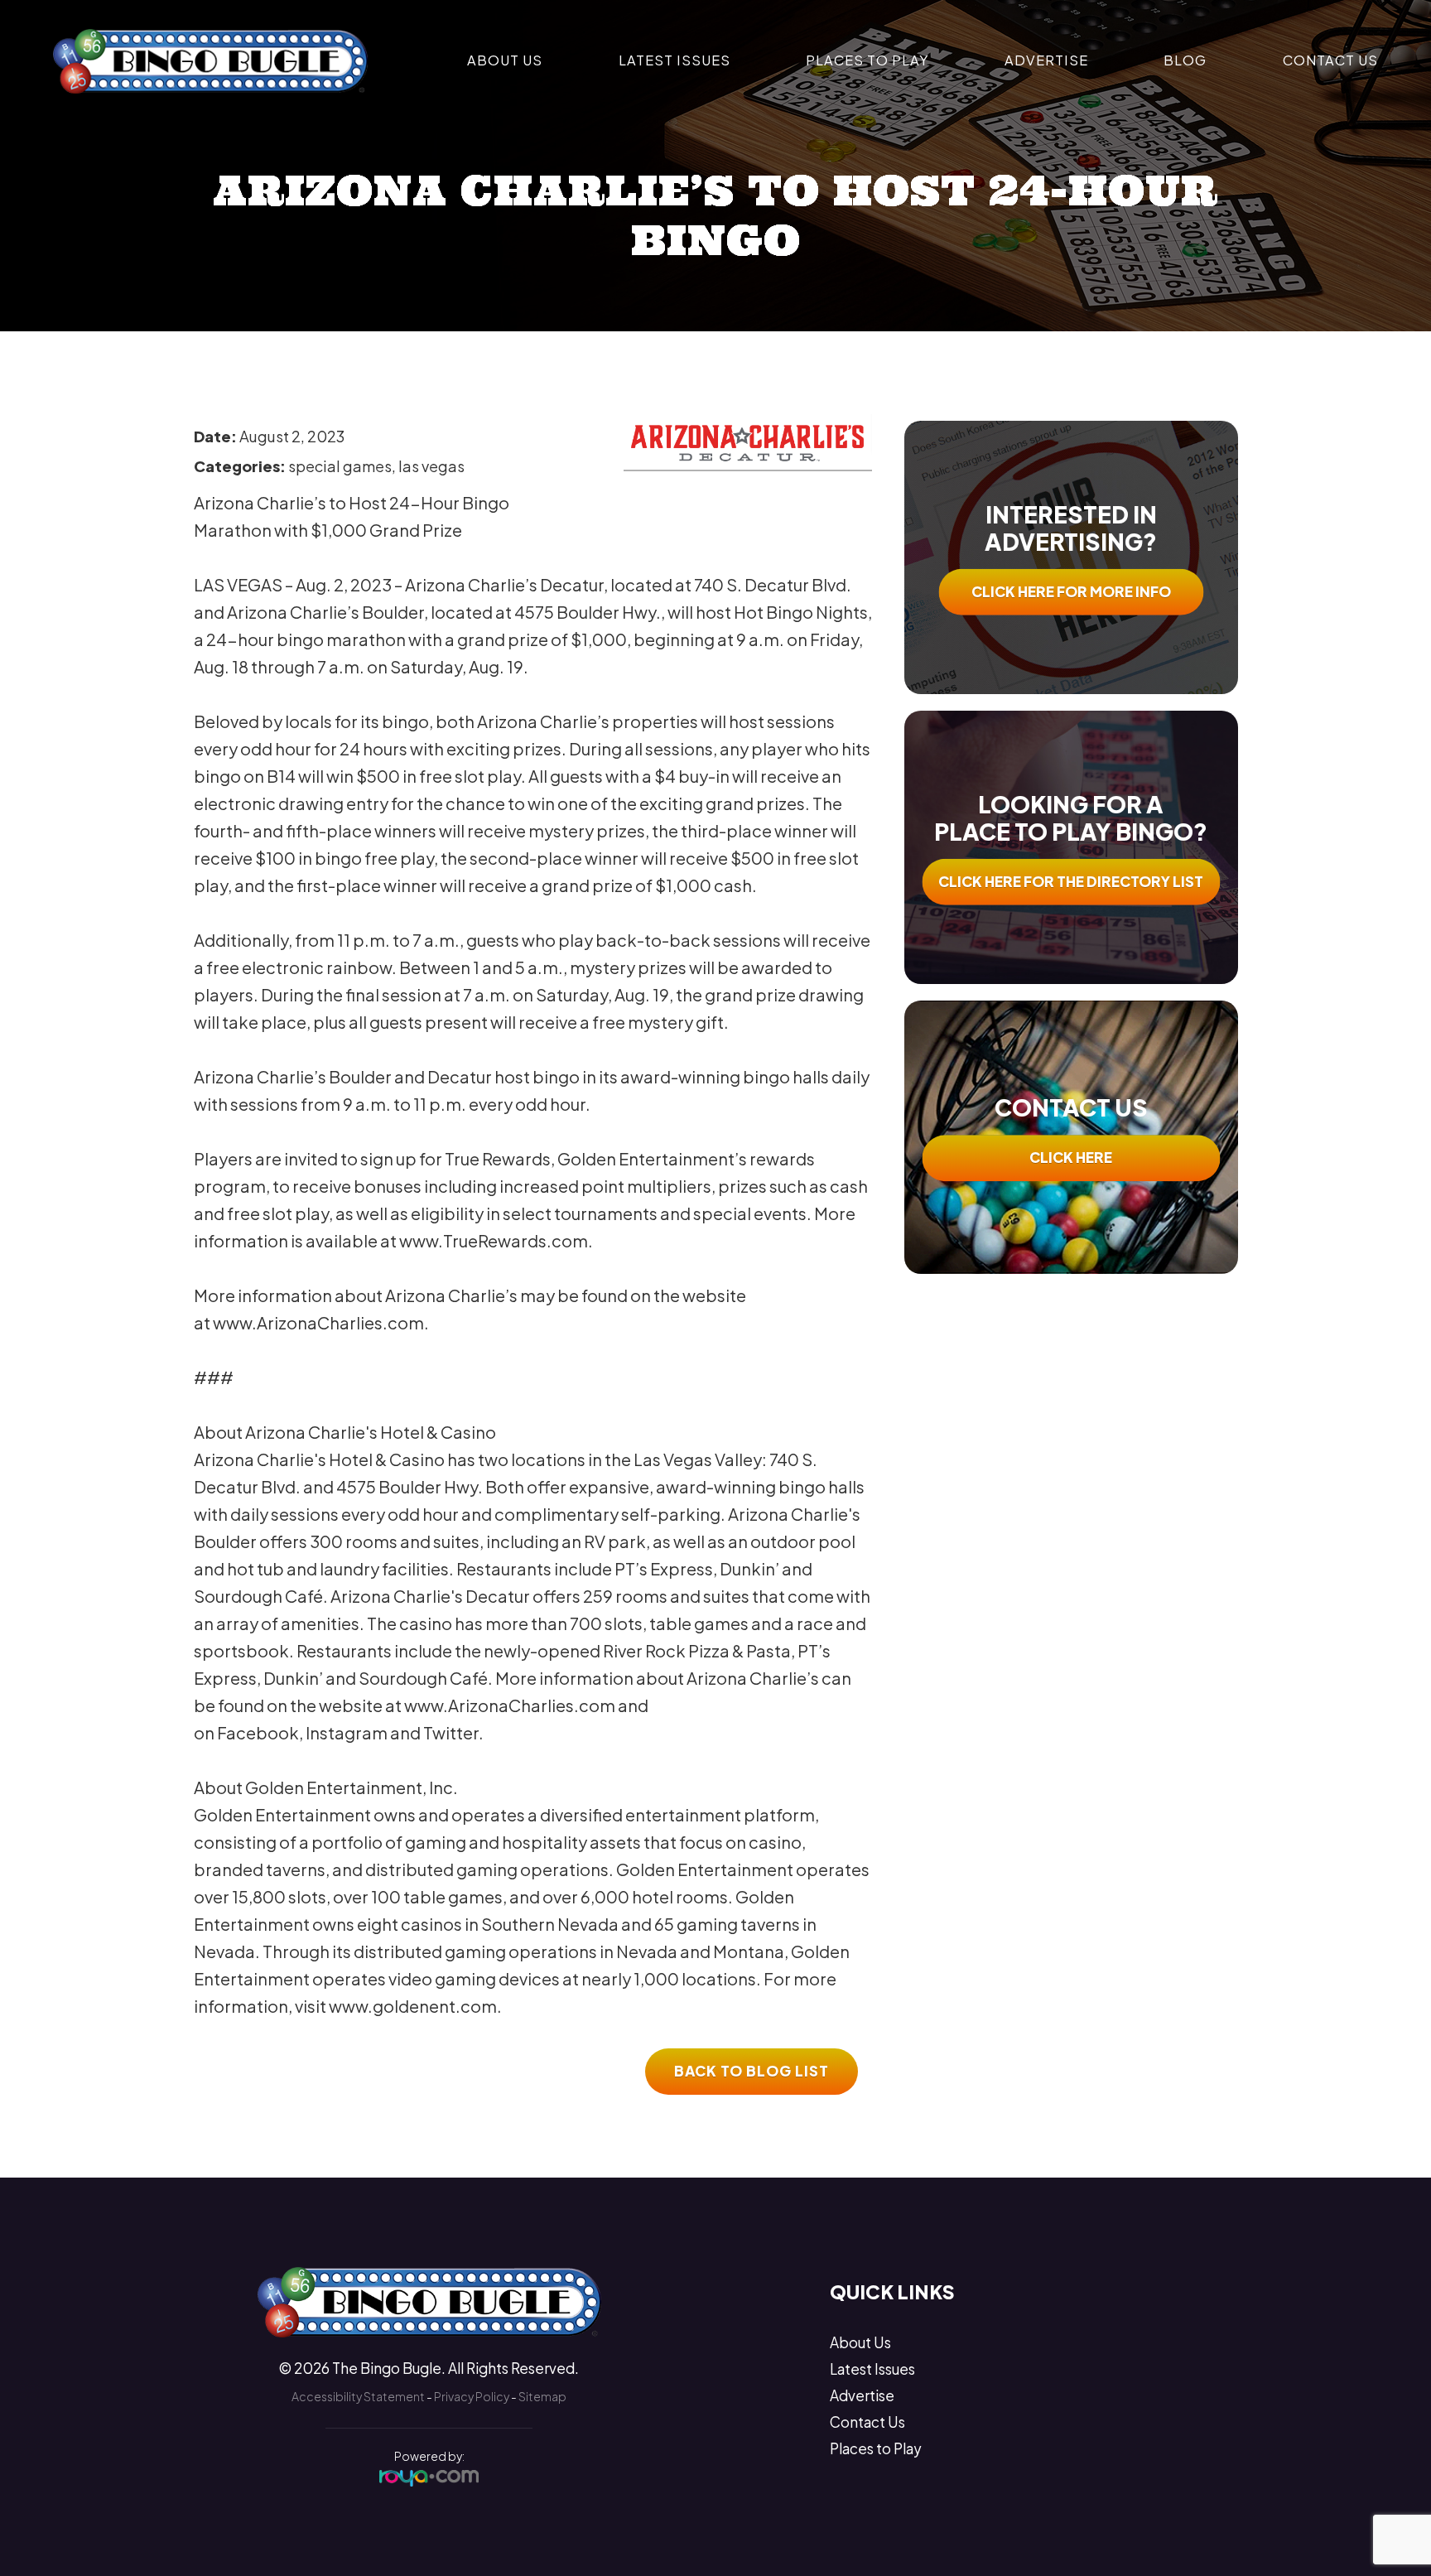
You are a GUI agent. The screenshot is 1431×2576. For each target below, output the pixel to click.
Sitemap (542, 2396)
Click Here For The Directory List (1071, 881)
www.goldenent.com (413, 2006)
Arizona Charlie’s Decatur (504, 584)
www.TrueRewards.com (494, 1240)
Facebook (258, 1732)
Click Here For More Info (1071, 591)
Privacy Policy (472, 2396)
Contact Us (1330, 60)
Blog (1185, 60)
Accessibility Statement (358, 2396)
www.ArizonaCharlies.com (318, 1322)
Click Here (1071, 1157)
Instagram (347, 1732)
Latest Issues (675, 60)
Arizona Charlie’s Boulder (325, 612)
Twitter (451, 1732)
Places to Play (867, 60)
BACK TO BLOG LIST (752, 2071)
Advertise (1046, 60)
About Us (505, 60)
